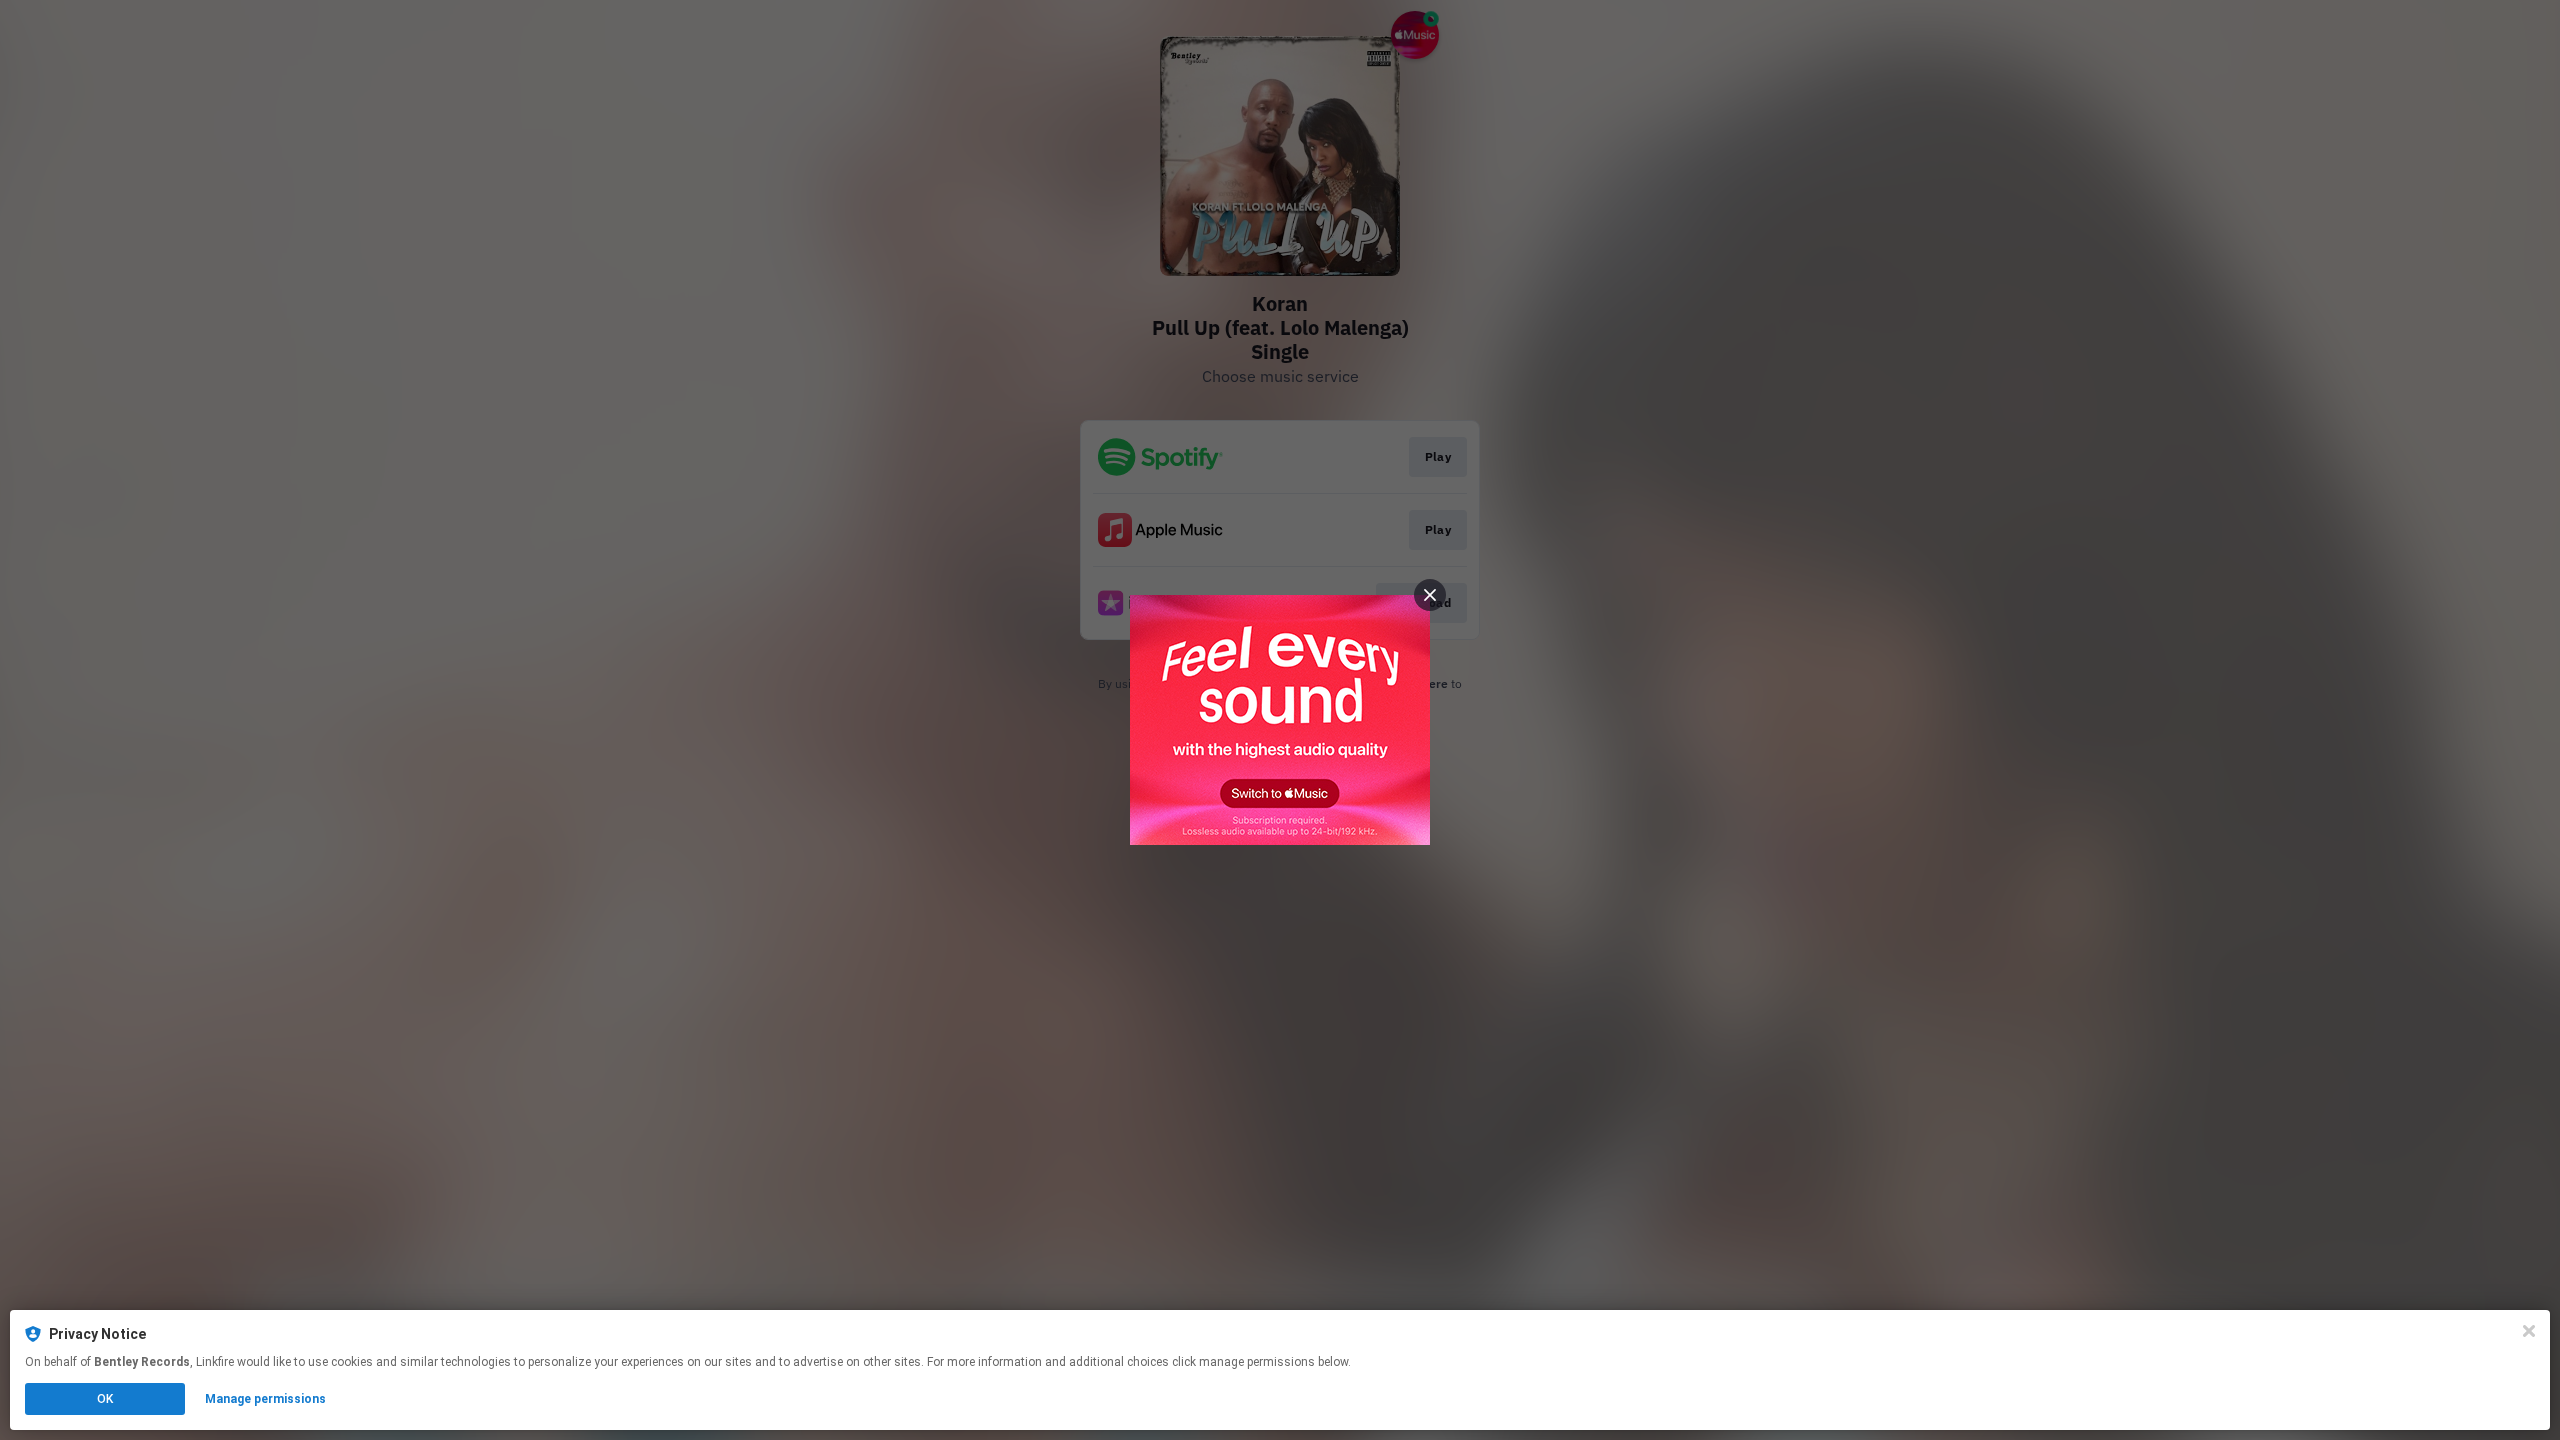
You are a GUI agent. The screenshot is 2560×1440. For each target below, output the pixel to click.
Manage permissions (265, 1399)
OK (105, 1399)
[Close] (2529, 1331)
